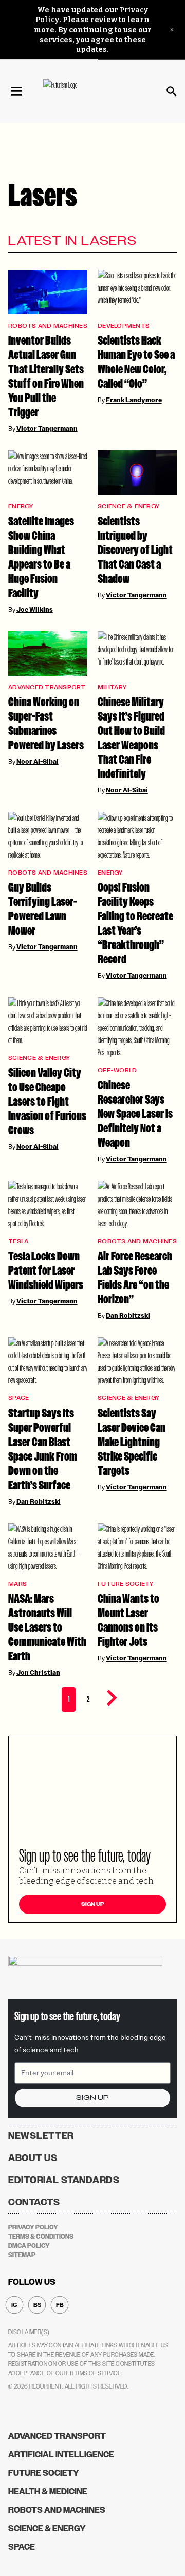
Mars (17, 1584)
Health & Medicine (48, 2492)
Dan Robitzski (128, 1316)
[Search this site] (172, 91)
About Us (33, 2158)
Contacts (34, 2202)
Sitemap (22, 2255)
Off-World (117, 1071)
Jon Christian (38, 1673)
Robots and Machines (48, 326)
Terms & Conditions (41, 2237)
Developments (124, 326)
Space (18, 1398)
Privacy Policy (33, 2227)
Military (112, 687)
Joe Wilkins (35, 610)
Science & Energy (128, 507)
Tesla (18, 1242)
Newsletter (41, 2136)
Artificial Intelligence (61, 2455)
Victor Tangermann (47, 429)
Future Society (126, 1584)
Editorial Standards (64, 2180)
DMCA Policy (29, 2246)
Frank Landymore (134, 400)
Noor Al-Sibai (38, 762)
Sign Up (93, 1904)
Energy (21, 507)
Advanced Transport (47, 687)
